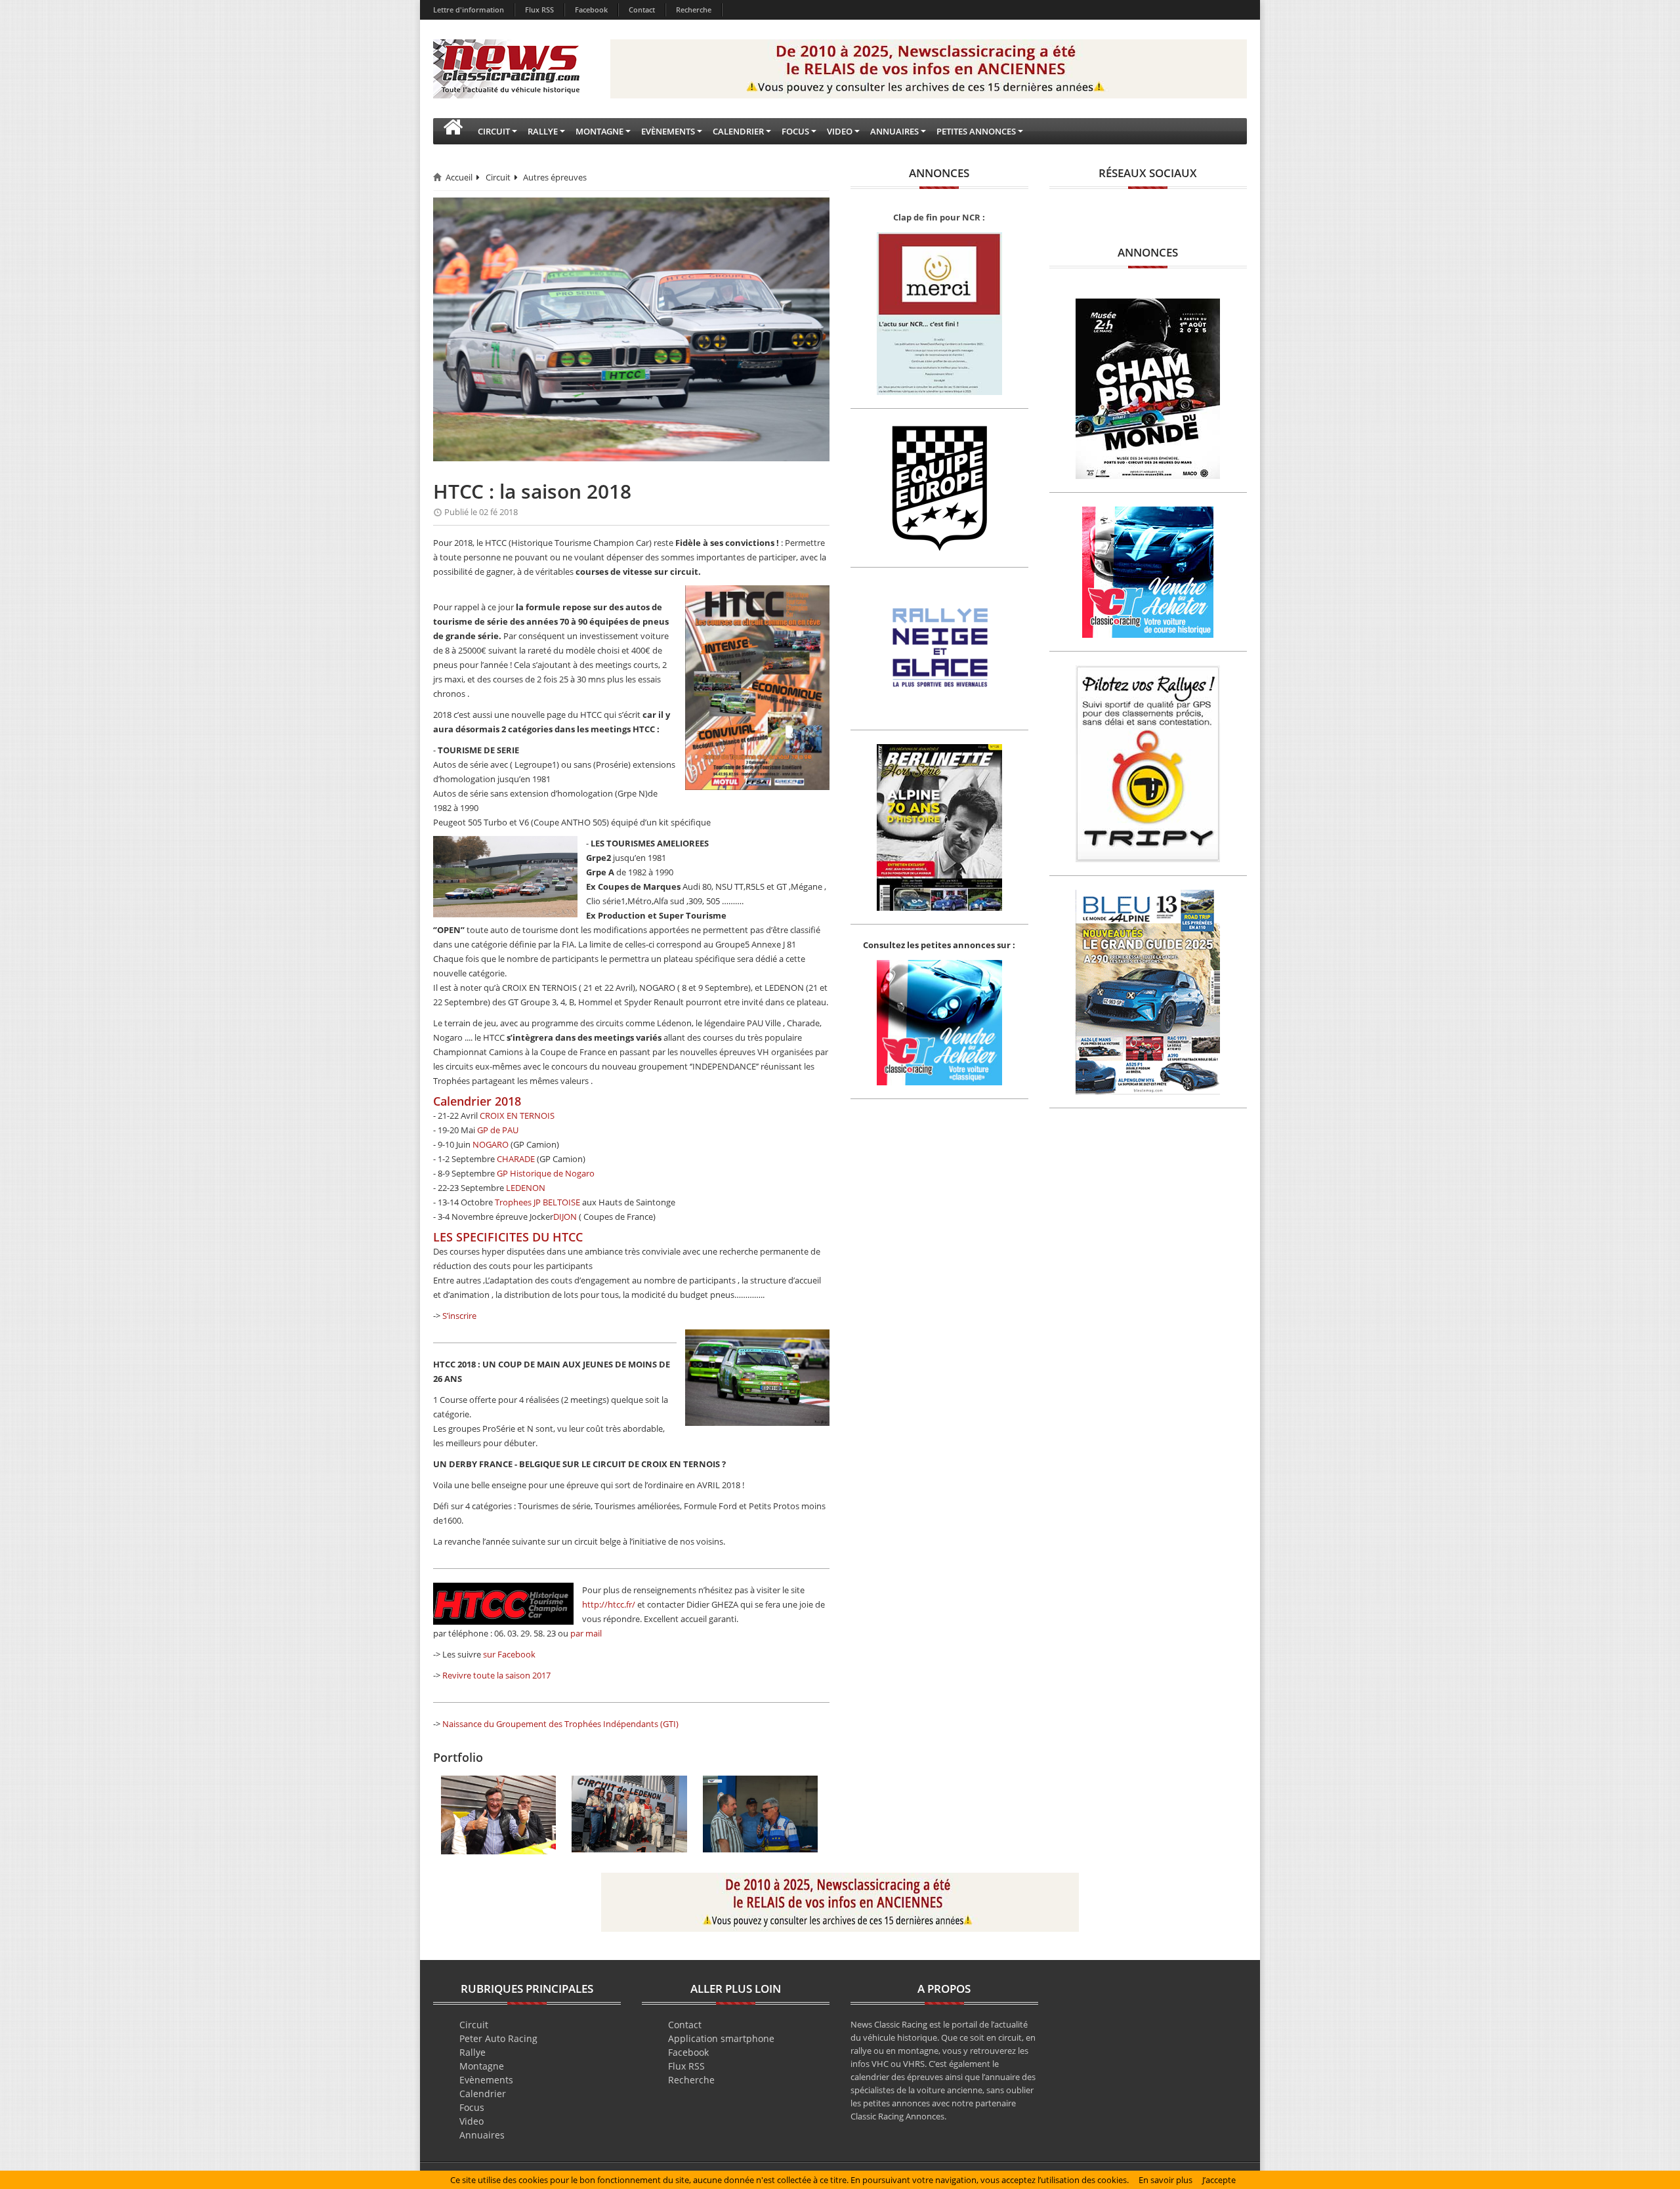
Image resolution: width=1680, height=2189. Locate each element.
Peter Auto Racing (498, 2038)
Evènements (486, 2080)
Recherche (694, 10)
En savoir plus (1165, 2180)
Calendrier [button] (738, 131)
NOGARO (491, 1144)
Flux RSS (539, 10)
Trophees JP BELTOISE (537, 1202)
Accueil (459, 177)
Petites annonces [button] (976, 131)
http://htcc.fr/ (609, 1604)
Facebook (591, 10)
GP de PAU (498, 1130)
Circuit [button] (494, 131)
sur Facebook (509, 1654)
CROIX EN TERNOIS (517, 1115)
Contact (642, 10)
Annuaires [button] (894, 131)
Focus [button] (795, 131)
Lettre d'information (469, 10)
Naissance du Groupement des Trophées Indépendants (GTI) (560, 1724)
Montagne (482, 2066)
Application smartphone (721, 2038)
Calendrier (483, 2094)
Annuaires (482, 2135)
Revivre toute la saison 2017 (496, 1675)
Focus (472, 2107)
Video (472, 2121)
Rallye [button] (543, 131)
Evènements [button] (668, 131)
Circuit (498, 177)
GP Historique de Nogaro (546, 1173)
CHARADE (516, 1159)
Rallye (472, 2052)
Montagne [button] (599, 131)
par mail (586, 1633)
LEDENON (526, 1188)
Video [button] (840, 131)
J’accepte (1219, 2180)
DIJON (565, 1217)
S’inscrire (459, 1316)
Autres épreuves (555, 177)
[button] (453, 131)
